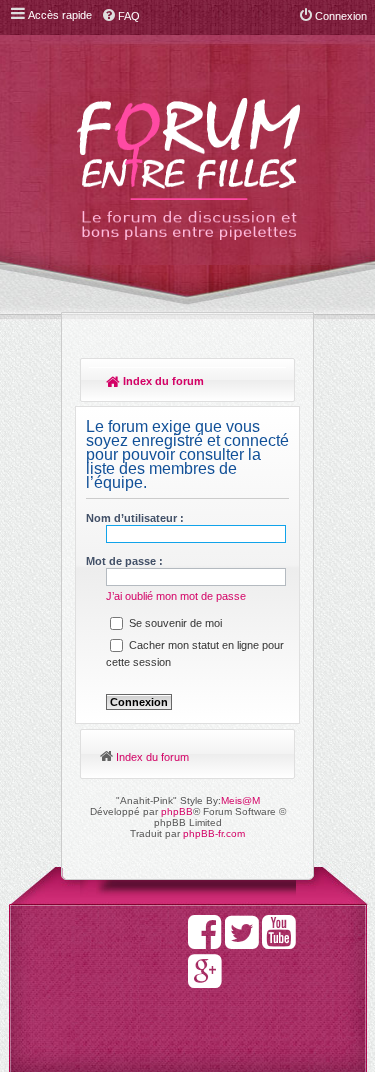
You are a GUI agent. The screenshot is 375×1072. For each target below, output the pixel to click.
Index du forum (162, 381)
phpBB (177, 811)
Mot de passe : (124, 561)
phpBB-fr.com (214, 833)
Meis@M (240, 800)
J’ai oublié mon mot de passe (176, 596)
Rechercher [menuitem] (270, 383)
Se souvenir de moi (174, 623)
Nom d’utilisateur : (135, 518)
